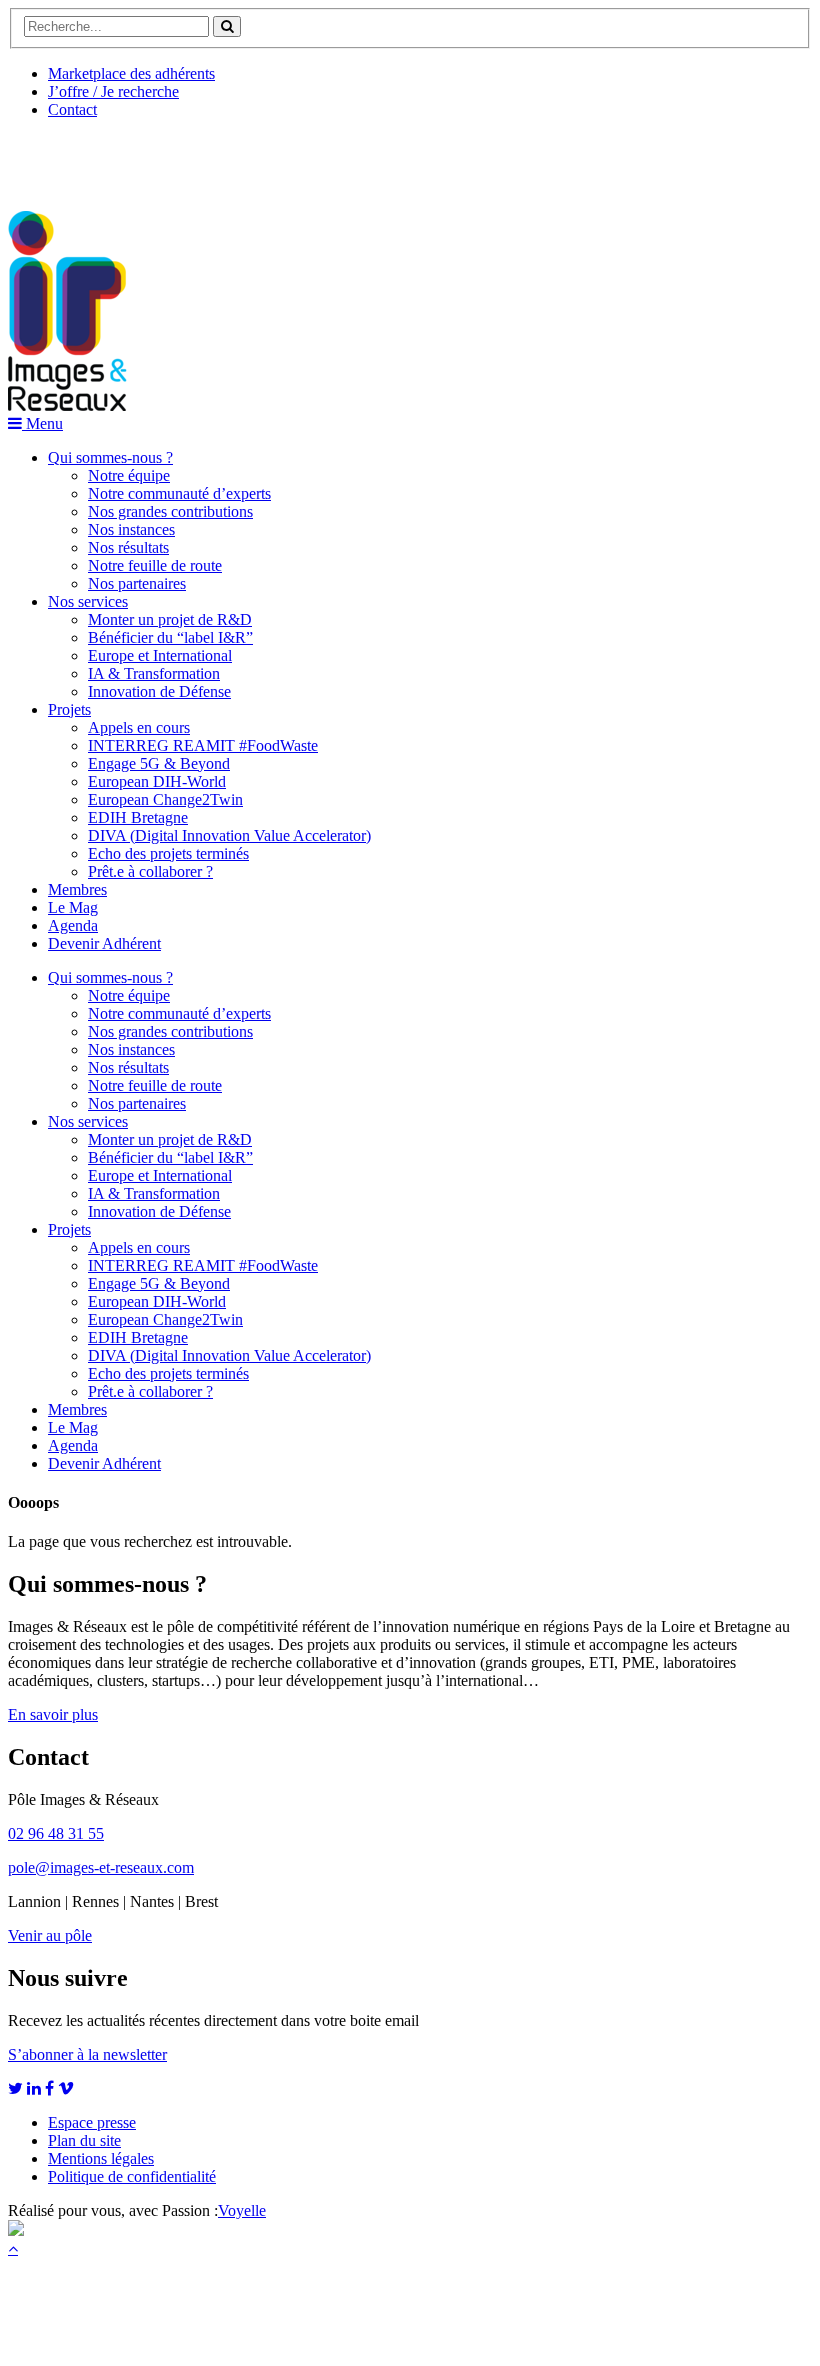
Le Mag (73, 907)
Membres (77, 889)
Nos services (88, 601)
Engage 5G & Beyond (159, 763)
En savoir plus (53, 1714)
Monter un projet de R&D (170, 619)
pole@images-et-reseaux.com (101, 1867)
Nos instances (131, 529)
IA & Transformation (154, 673)
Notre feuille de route (155, 565)
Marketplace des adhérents (131, 73)
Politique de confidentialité (132, 2176)
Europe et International (160, 655)
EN (83, 157)
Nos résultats (128, 547)
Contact (72, 109)
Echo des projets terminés (168, 853)
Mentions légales (101, 2158)
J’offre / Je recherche (113, 91)
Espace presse (92, 2122)
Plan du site (84, 2140)
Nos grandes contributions (170, 511)
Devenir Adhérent (104, 943)
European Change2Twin (165, 799)
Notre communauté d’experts (179, 493)
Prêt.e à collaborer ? (150, 871)
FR (156, 157)
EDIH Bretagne (138, 817)
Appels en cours (139, 727)
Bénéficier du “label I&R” (170, 637)
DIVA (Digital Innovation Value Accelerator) (229, 835)
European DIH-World (157, 781)
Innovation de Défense (159, 691)
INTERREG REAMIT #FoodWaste (203, 745)
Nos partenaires (137, 583)
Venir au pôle (50, 1935)
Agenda (73, 925)
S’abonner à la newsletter (87, 2054)
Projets (69, 709)
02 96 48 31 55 (56, 1833)
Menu (42, 423)
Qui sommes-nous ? (110, 457)
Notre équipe (129, 475)
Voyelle (242, 2210)
